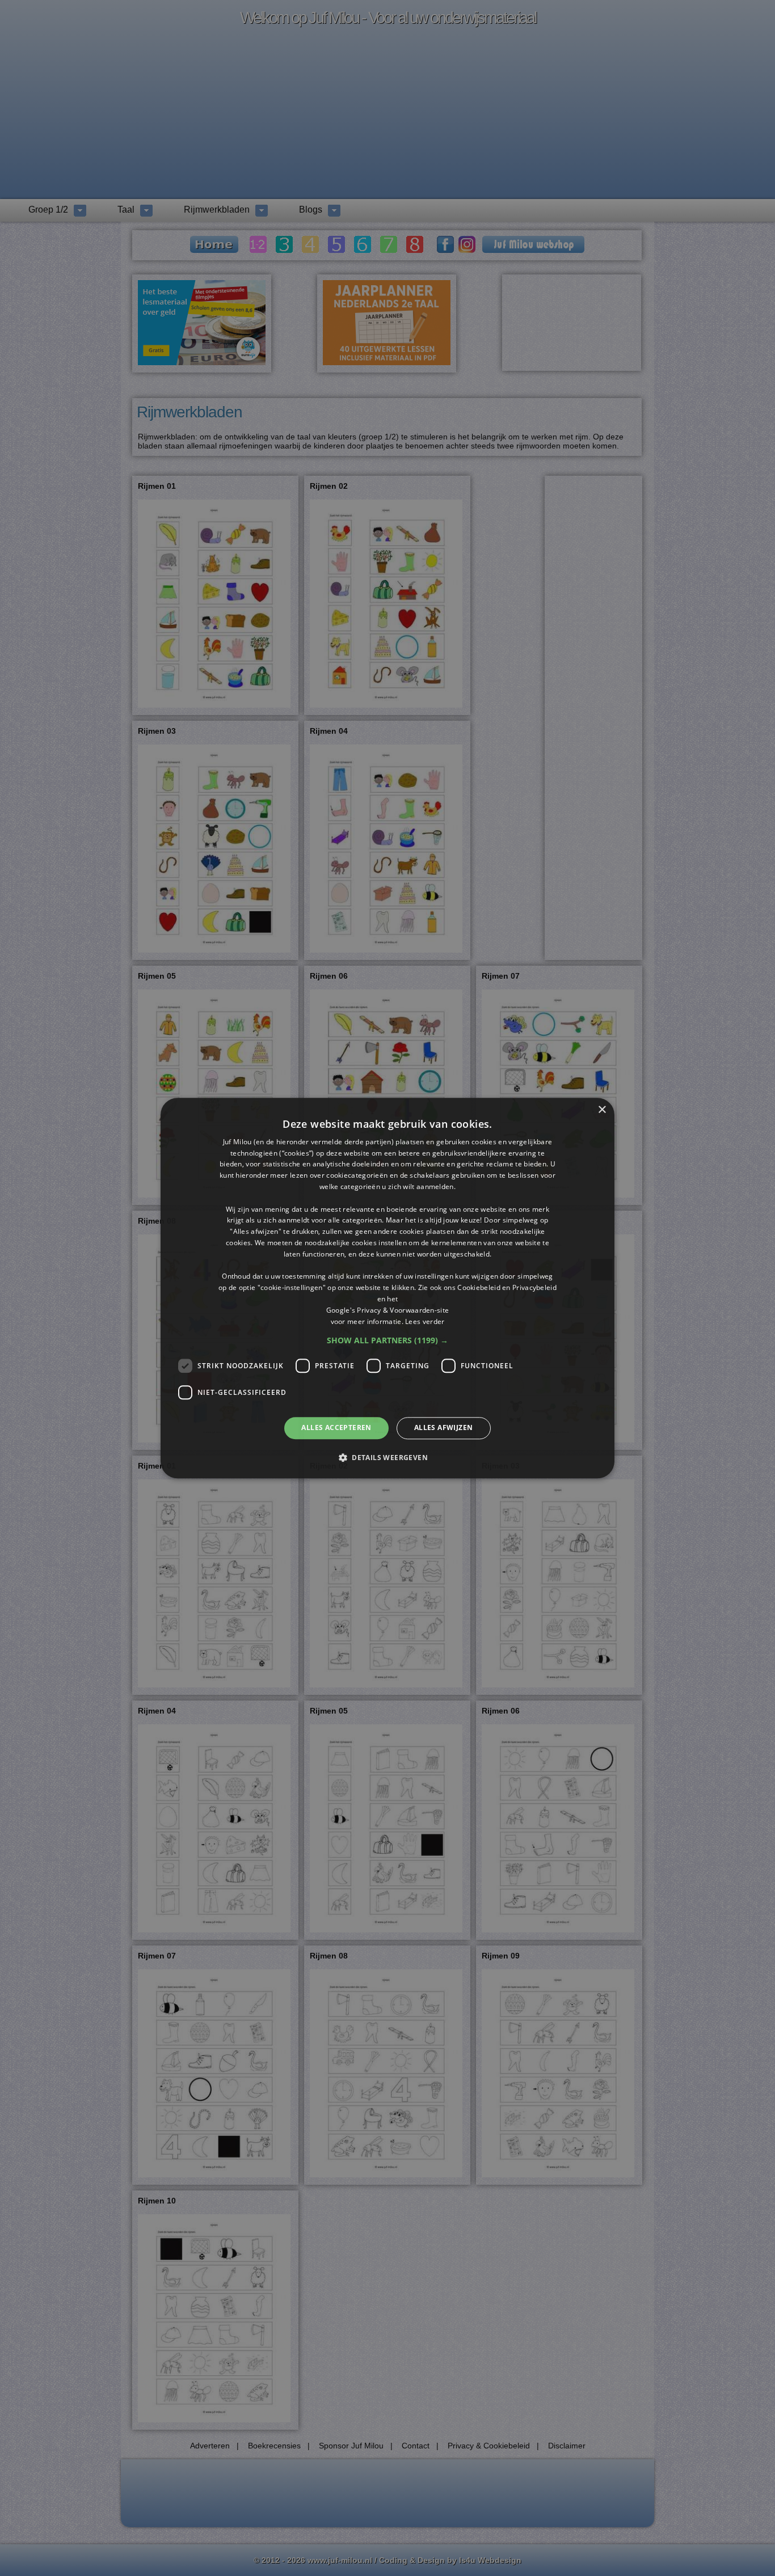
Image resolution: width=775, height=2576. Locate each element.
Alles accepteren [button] (336, 1428)
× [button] (602, 1110)
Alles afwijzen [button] (444, 1428)
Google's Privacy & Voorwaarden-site (388, 1310)
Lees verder (425, 1321)
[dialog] (387, 1288)
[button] (387, 1341)
